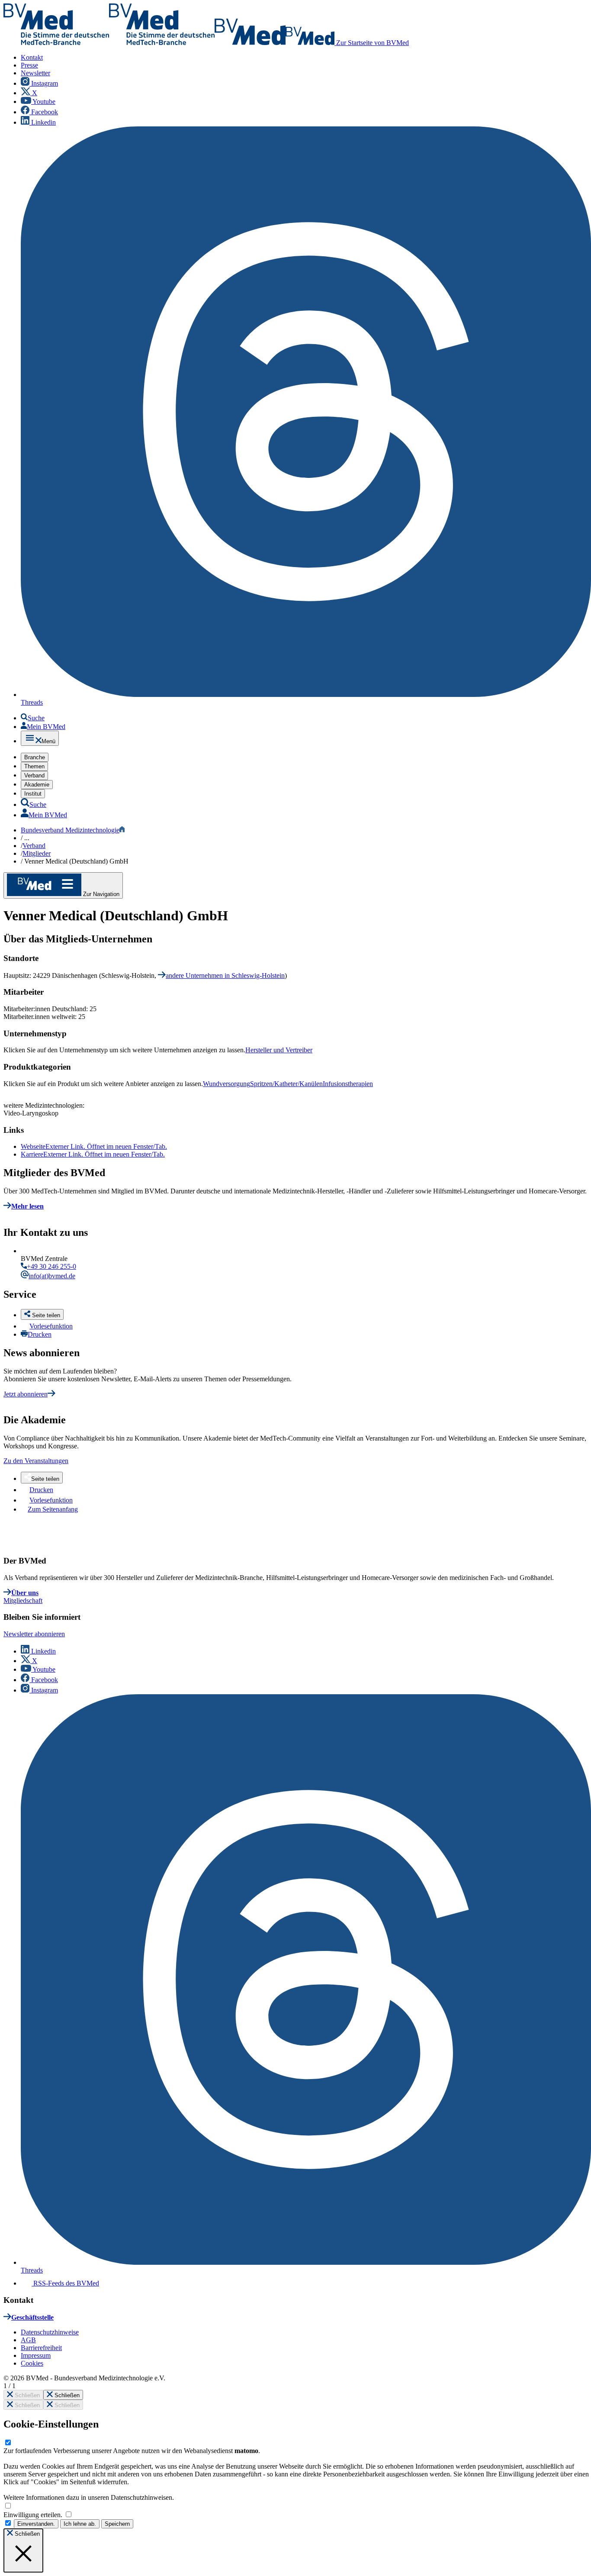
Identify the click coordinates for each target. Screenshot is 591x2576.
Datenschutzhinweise (50, 2332)
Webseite (94, 1146)
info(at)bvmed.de (52, 1276)
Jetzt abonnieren (26, 1394)
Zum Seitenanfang (53, 1509)
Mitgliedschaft (23, 1601)
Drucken (40, 1334)
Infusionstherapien (348, 1084)
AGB (28, 2340)
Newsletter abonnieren (34, 1634)
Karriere (93, 1154)
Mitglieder (37, 853)
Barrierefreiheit (41, 2348)
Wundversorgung (226, 1084)
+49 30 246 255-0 (51, 1266)
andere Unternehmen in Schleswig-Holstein (225, 975)
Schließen (26, 2395)
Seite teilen (45, 1479)
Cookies (32, 2363)
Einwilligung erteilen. (34, 2515)
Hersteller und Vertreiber (279, 1050)
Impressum (36, 2355)
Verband (34, 846)
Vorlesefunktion (51, 1326)
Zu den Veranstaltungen (36, 1461)
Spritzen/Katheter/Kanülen (286, 1084)
